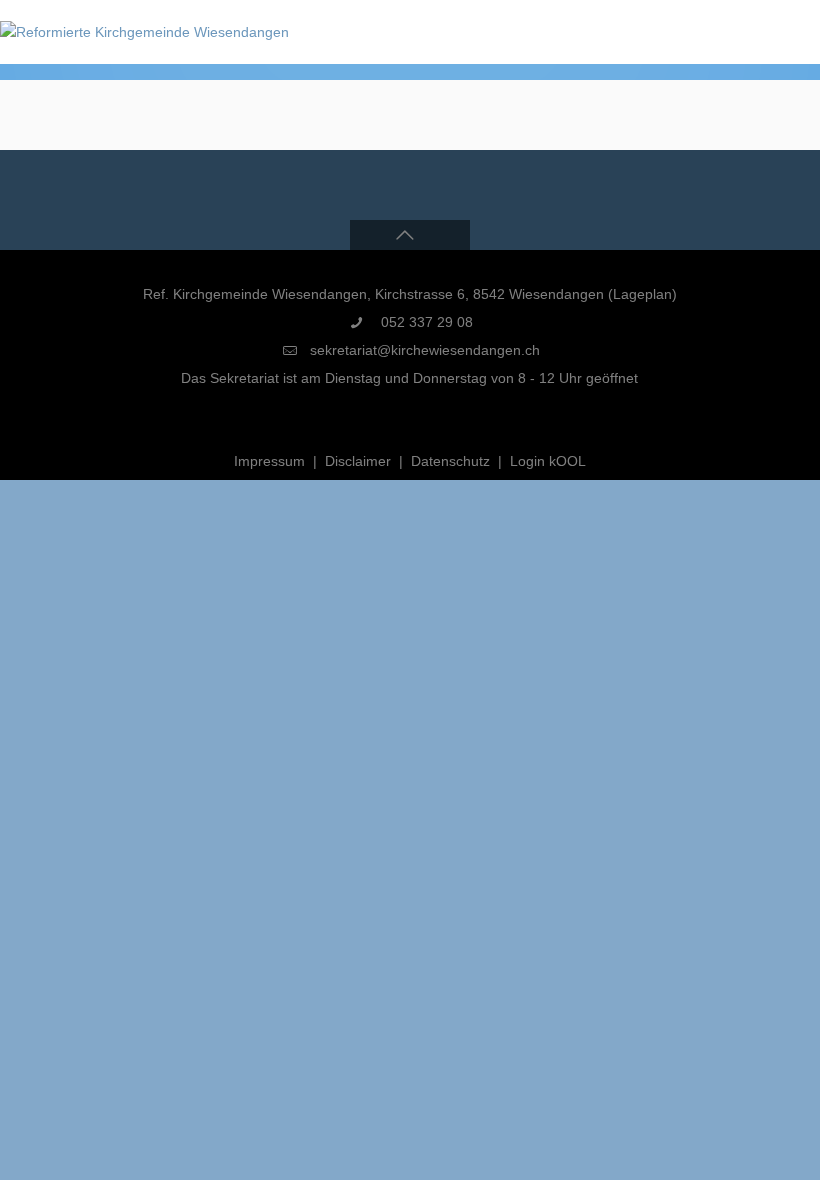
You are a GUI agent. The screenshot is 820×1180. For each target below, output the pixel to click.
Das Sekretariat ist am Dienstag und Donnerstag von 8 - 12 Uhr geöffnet (409, 378)
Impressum (269, 461)
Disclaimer (358, 461)
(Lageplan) (642, 294)
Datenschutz (450, 461)
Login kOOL (548, 461)
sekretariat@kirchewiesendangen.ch (425, 350)
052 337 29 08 (425, 322)
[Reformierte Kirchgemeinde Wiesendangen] (144, 32)
